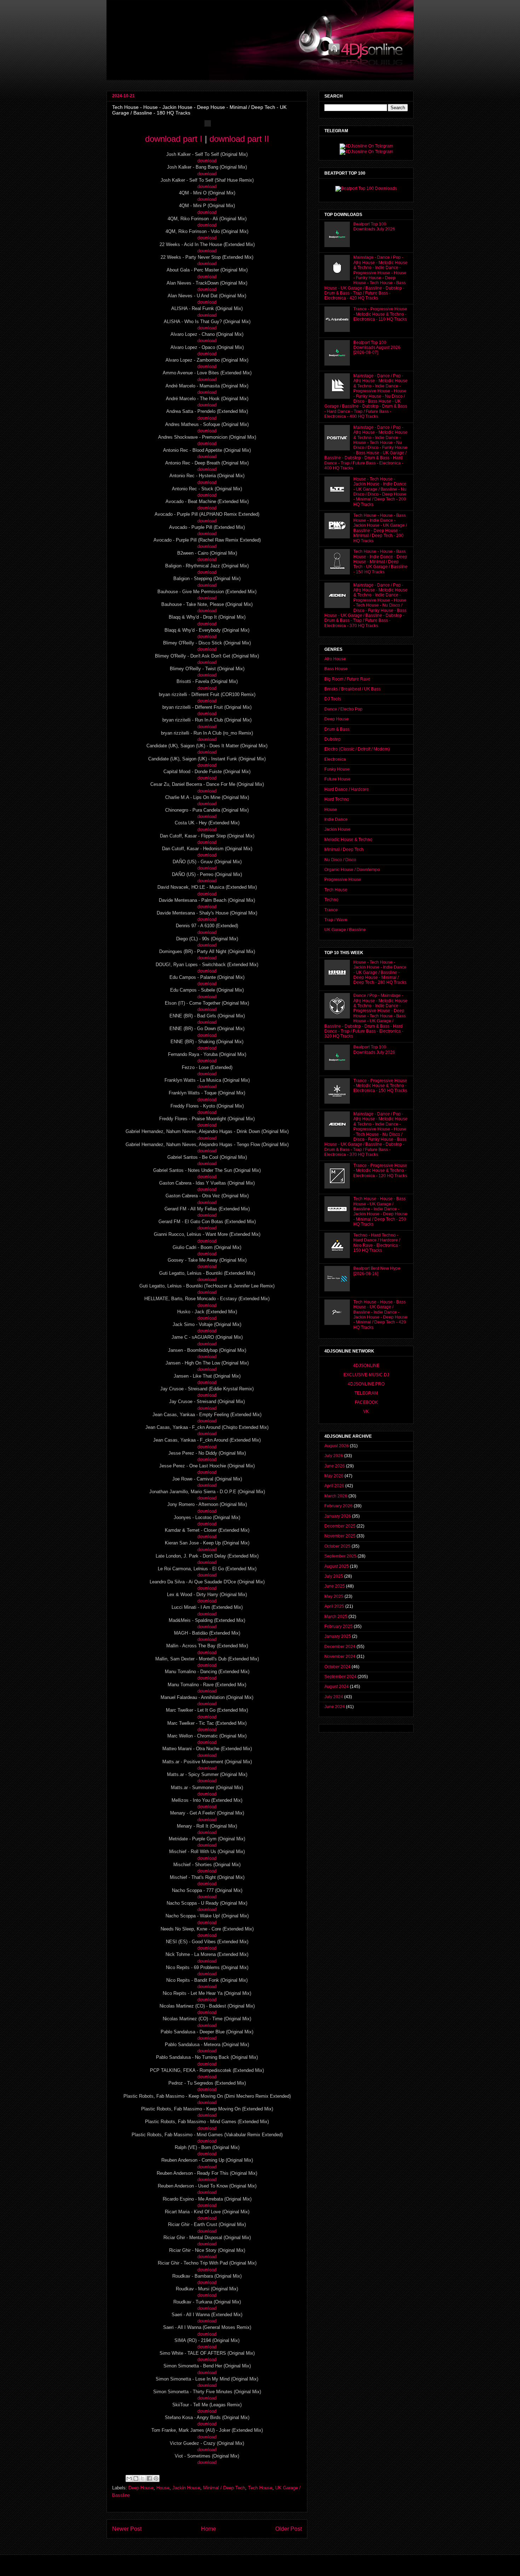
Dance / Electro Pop (343, 709)
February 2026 (339, 1506)
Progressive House (343, 880)
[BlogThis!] (136, 2478)
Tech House (260, 2488)
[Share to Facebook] (149, 2478)
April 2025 (334, 1606)
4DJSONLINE (366, 1366)
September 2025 (340, 1556)
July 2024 (334, 1697)
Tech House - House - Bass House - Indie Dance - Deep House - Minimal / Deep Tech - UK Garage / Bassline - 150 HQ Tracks (380, 562)
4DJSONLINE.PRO (366, 1384)
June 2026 (335, 1466)
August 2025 (337, 1566)
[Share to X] (143, 2478)
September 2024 (340, 1677)
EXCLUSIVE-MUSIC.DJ (366, 1375)
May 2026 (334, 1476)
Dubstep (333, 739)
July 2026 (334, 1456)
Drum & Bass (337, 729)
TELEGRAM (366, 1393)
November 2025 (340, 1536)
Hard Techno (337, 799)
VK (366, 1412)
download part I (174, 139)
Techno (331, 900)
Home (209, 2529)
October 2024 (337, 1667)
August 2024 (337, 1687)
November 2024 (340, 1657)
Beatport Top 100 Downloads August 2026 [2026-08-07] (377, 348)
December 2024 (340, 1647)
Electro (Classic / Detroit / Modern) (357, 749)
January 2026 (338, 1516)
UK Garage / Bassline (345, 930)
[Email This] (129, 2478)
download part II (239, 139)
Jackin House (186, 2488)
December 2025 (340, 1526)
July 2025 (334, 1576)
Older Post (288, 2529)
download (207, 161)
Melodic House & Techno (348, 840)
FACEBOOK (366, 1402)
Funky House (337, 769)
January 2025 (338, 1636)
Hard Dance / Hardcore (347, 789)
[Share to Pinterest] (156, 2478)
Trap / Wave (336, 920)
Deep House (141, 2488)
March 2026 (336, 1496)
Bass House (336, 669)
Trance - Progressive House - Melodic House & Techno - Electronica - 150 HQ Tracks (380, 1086)
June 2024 (335, 1707)
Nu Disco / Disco (340, 860)
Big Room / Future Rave (347, 679)
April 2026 (334, 1486)
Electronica (335, 759)
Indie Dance (336, 819)
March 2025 (336, 1617)
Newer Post (127, 2529)
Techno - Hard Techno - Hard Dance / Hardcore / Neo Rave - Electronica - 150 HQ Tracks (377, 1243)
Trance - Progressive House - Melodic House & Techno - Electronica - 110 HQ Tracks (380, 314)
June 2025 (335, 1586)
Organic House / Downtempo (352, 870)
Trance (331, 910)
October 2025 (337, 1546)
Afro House (335, 659)
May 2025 (334, 1596)
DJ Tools (333, 699)
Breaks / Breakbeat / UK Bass (353, 689)
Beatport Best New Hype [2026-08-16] (377, 1271)
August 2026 (337, 1446)
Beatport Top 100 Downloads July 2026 (374, 227)
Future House (337, 779)
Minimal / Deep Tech (224, 2488)
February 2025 (339, 1626)
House (163, 2488)
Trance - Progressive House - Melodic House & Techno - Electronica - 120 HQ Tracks (380, 1171)
